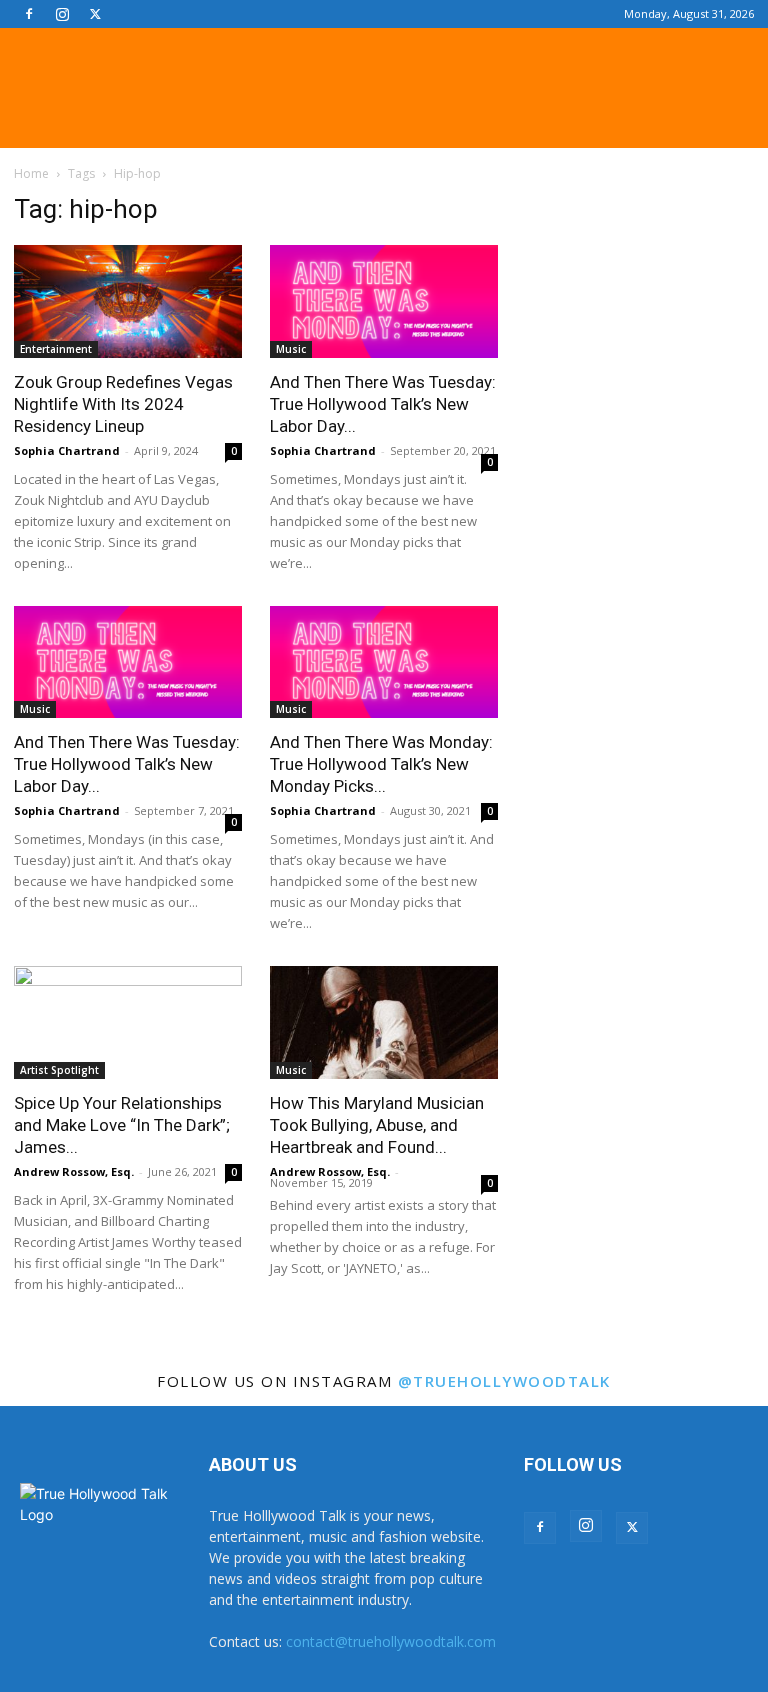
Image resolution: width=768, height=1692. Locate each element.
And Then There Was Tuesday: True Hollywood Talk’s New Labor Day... (383, 404)
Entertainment (56, 349)
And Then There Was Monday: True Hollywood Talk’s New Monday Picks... (381, 764)
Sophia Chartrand (67, 450)
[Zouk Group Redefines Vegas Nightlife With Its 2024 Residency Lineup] (128, 301)
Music (291, 349)
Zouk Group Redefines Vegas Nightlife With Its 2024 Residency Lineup (123, 404)
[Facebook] (29, 14)
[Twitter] (95, 14)
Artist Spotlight (59, 1070)
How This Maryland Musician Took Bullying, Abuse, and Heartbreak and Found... (377, 1125)
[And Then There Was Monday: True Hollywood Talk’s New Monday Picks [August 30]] (384, 662)
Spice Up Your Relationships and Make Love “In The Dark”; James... (122, 1125)
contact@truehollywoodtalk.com (391, 1641)
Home (31, 173)
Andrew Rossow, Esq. (74, 1171)
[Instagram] (62, 14)
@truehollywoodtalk (504, 1381)
